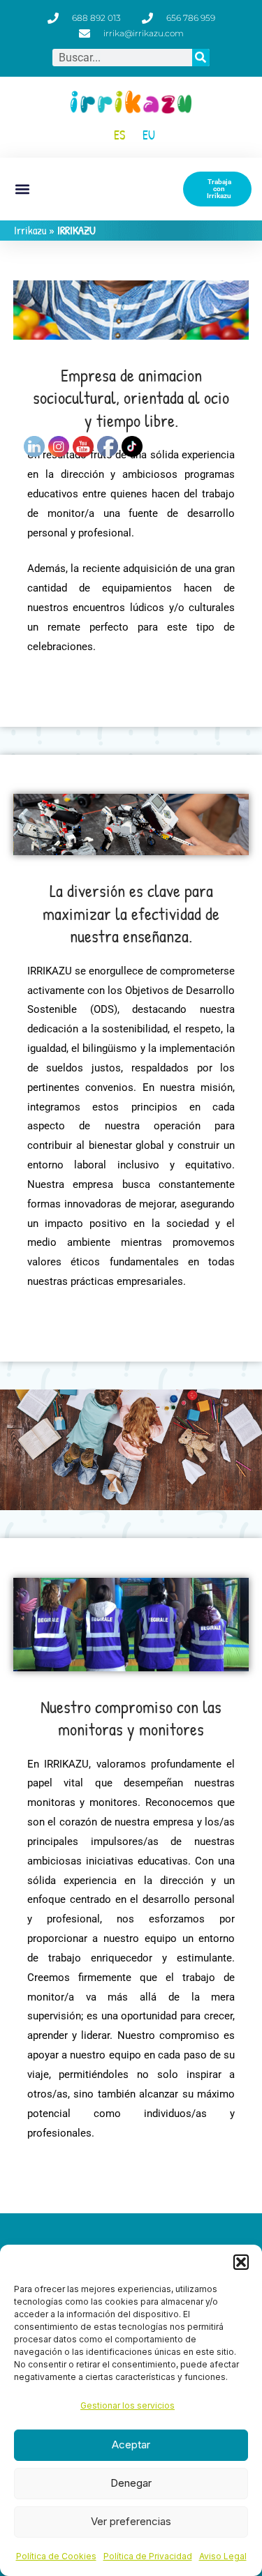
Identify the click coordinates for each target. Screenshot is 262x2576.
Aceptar (131, 2445)
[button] (241, 2262)
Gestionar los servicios (128, 2405)
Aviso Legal (223, 2556)
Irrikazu (30, 230)
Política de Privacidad (148, 2556)
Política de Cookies (56, 2556)
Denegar (131, 2483)
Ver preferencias (131, 2521)
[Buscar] (201, 58)
